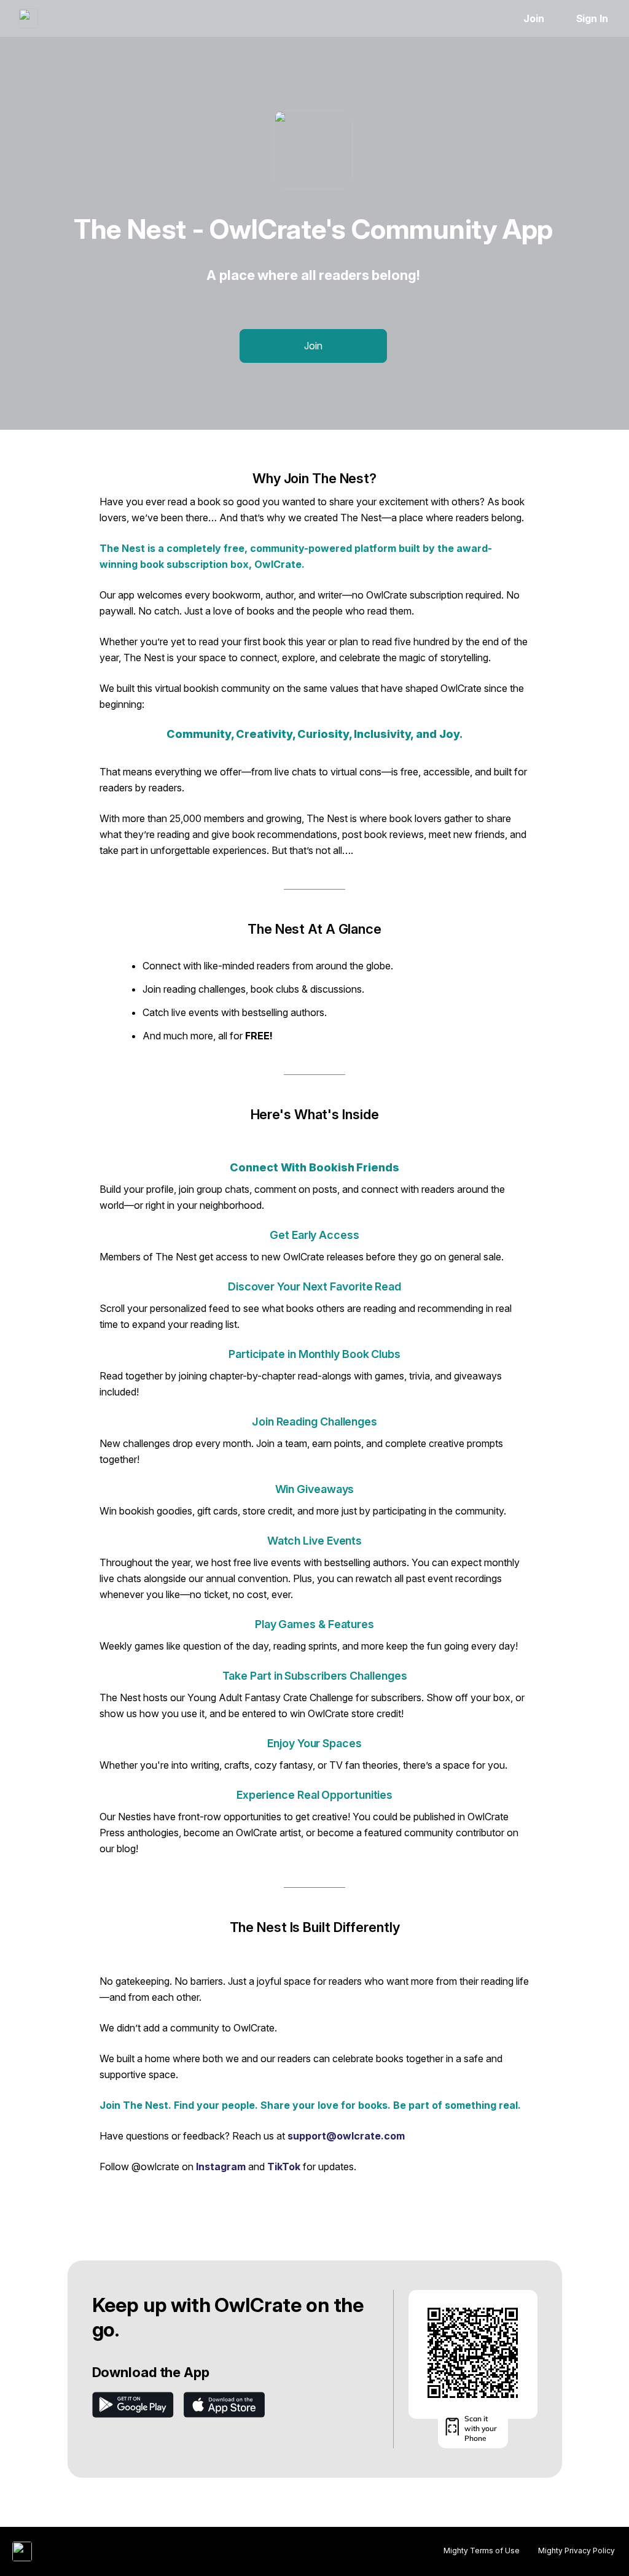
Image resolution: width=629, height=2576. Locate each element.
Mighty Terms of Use (482, 2551)
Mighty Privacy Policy (576, 2551)
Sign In (592, 18)
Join (534, 18)
